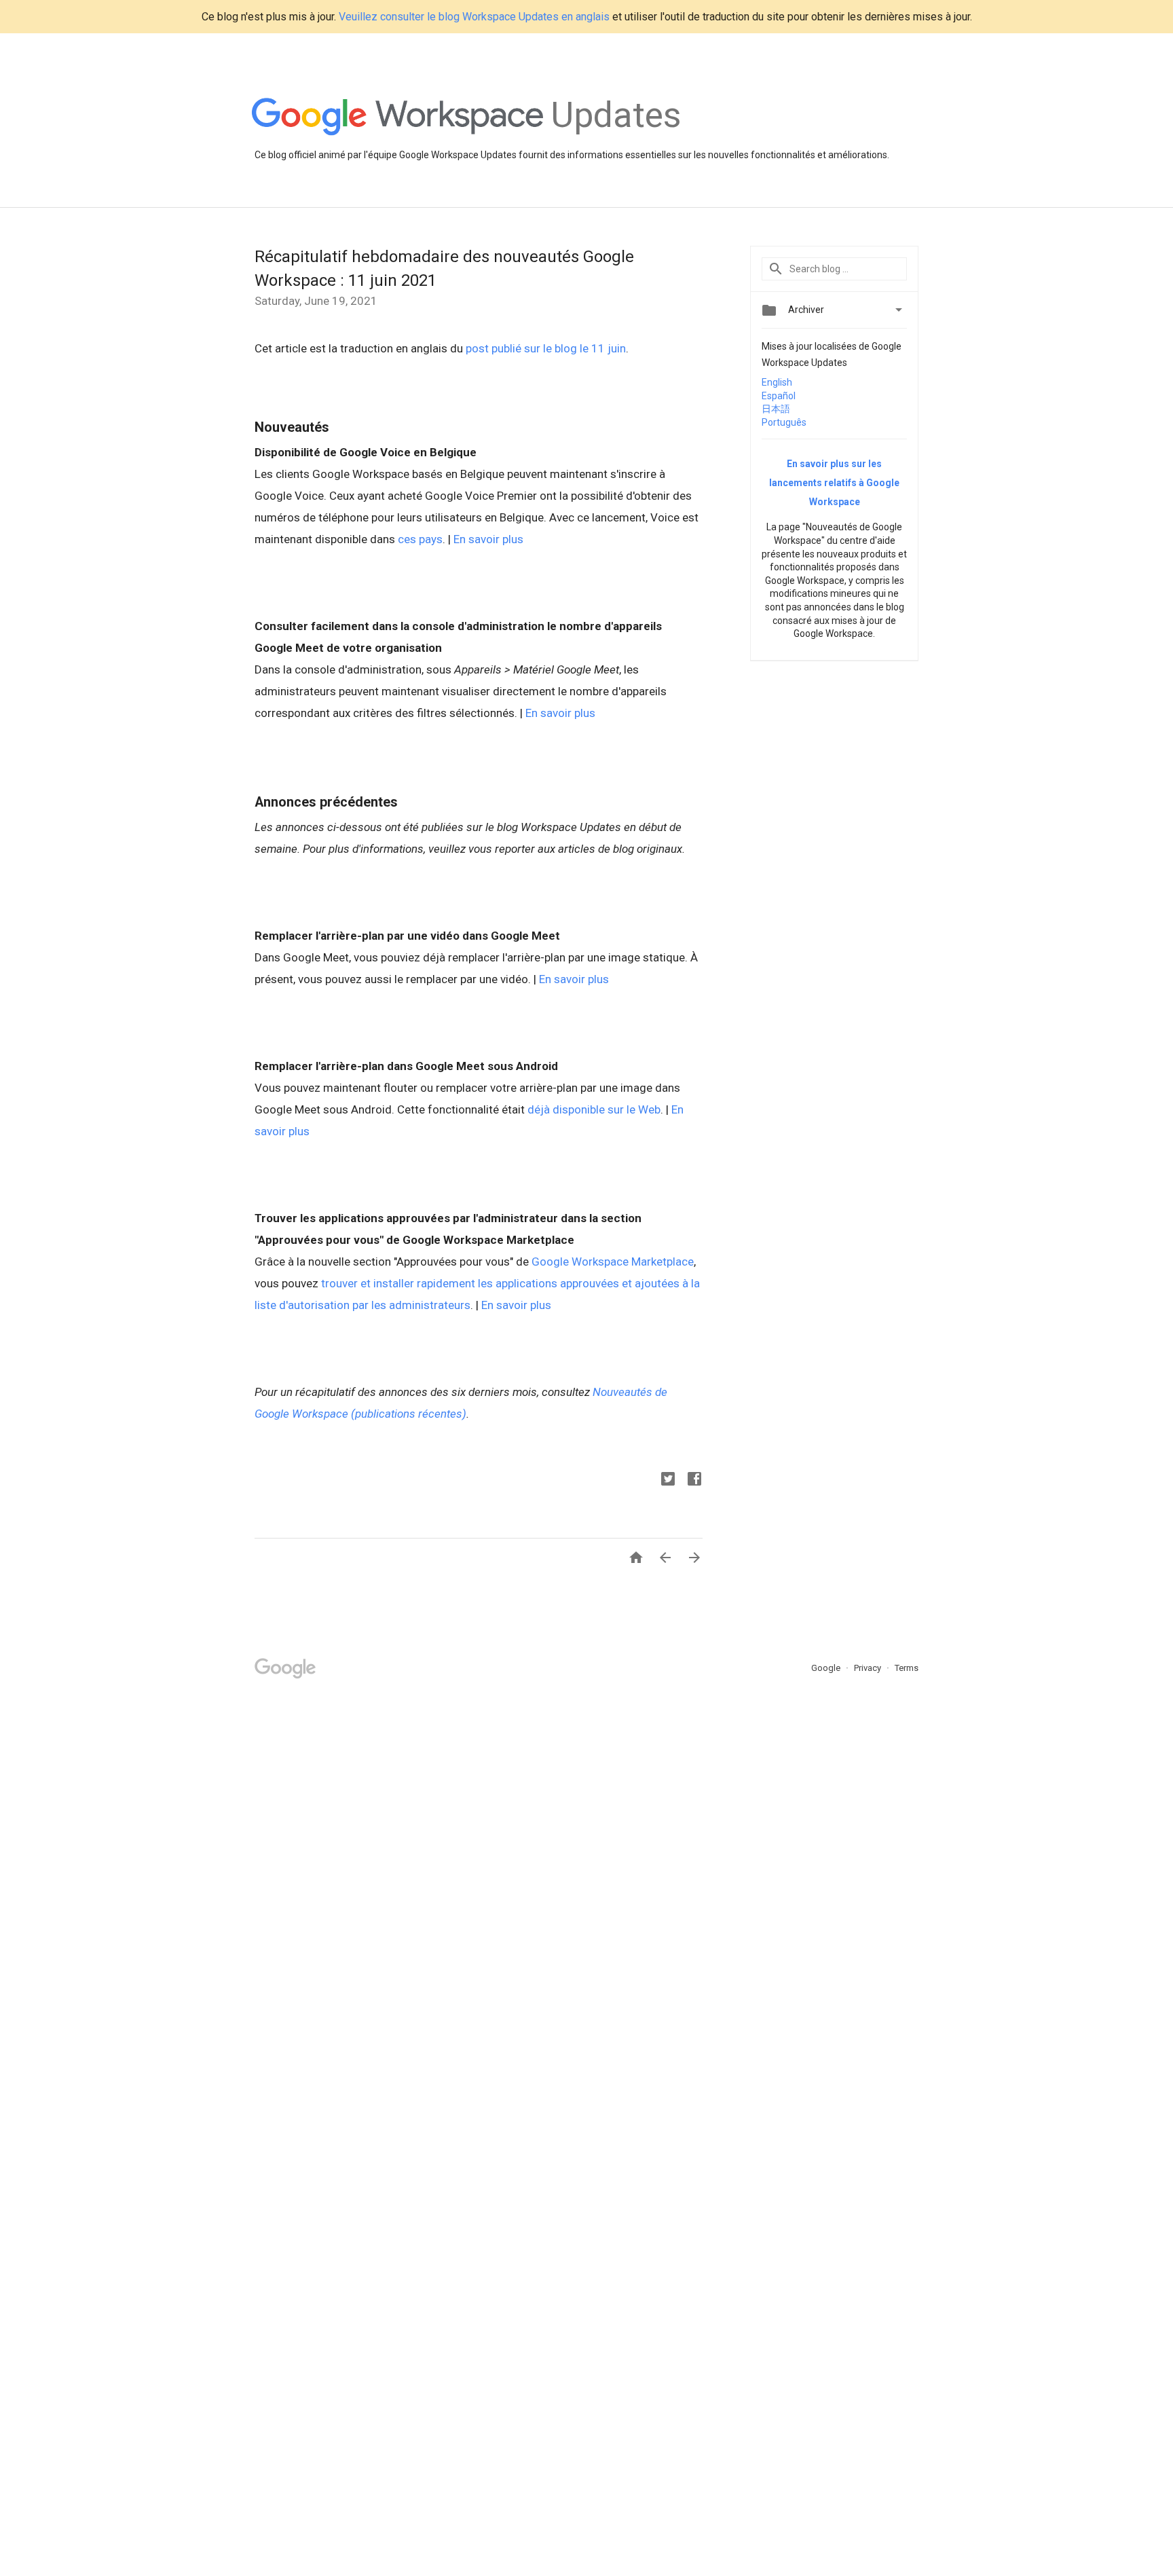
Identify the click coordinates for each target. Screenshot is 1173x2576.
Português (784, 422)
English (777, 382)
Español (779, 396)
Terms (907, 1668)
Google (827, 1668)
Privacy (869, 1668)
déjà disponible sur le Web (594, 1109)
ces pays (420, 539)
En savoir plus (490, 539)
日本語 (776, 409)
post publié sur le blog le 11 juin (546, 348)
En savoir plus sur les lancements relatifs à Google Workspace (834, 483)
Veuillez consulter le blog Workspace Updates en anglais (474, 17)
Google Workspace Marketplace (613, 1262)
